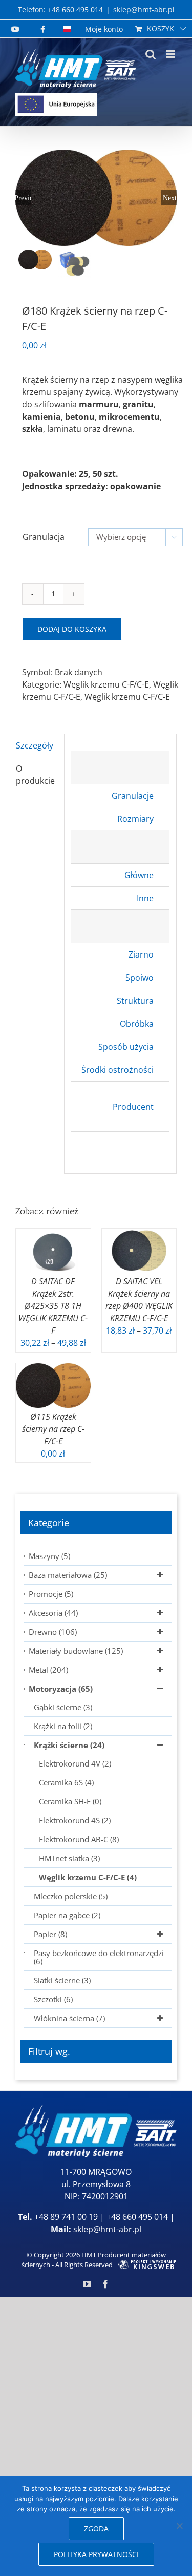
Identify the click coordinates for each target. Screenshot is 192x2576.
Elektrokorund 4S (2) (75, 1820)
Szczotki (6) (53, 1999)
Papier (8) (50, 1934)
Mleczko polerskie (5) (71, 1896)
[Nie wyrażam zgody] (179, 2526)
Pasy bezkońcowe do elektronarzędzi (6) (99, 1957)
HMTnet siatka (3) (69, 1858)
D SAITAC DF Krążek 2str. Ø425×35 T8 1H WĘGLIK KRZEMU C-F (53, 1306)
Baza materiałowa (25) (68, 1575)
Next (170, 198)
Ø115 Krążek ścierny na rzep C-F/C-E (53, 1429)
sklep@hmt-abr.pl (144, 9)
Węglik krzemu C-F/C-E (106, 684)
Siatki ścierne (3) (62, 1980)
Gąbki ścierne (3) (63, 1707)
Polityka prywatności (96, 2554)
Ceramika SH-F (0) (70, 1801)
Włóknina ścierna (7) (69, 2018)
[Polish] (67, 29)
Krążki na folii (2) (63, 1726)
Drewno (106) (53, 1632)
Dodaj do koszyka (72, 629)
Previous (23, 198)
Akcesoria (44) (53, 1613)
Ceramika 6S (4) (66, 1782)
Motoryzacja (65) (61, 1689)
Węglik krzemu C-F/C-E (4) (88, 1877)
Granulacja (44, 537)
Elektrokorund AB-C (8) (79, 1839)
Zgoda (96, 2529)
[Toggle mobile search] (151, 54)
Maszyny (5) (49, 1556)
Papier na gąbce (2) (67, 1915)
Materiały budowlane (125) (76, 1651)
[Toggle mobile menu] (171, 54)
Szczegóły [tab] (35, 745)
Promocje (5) (51, 1594)
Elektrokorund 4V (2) (75, 1763)
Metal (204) (48, 1670)
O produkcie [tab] (35, 775)
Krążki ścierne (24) (69, 1745)
